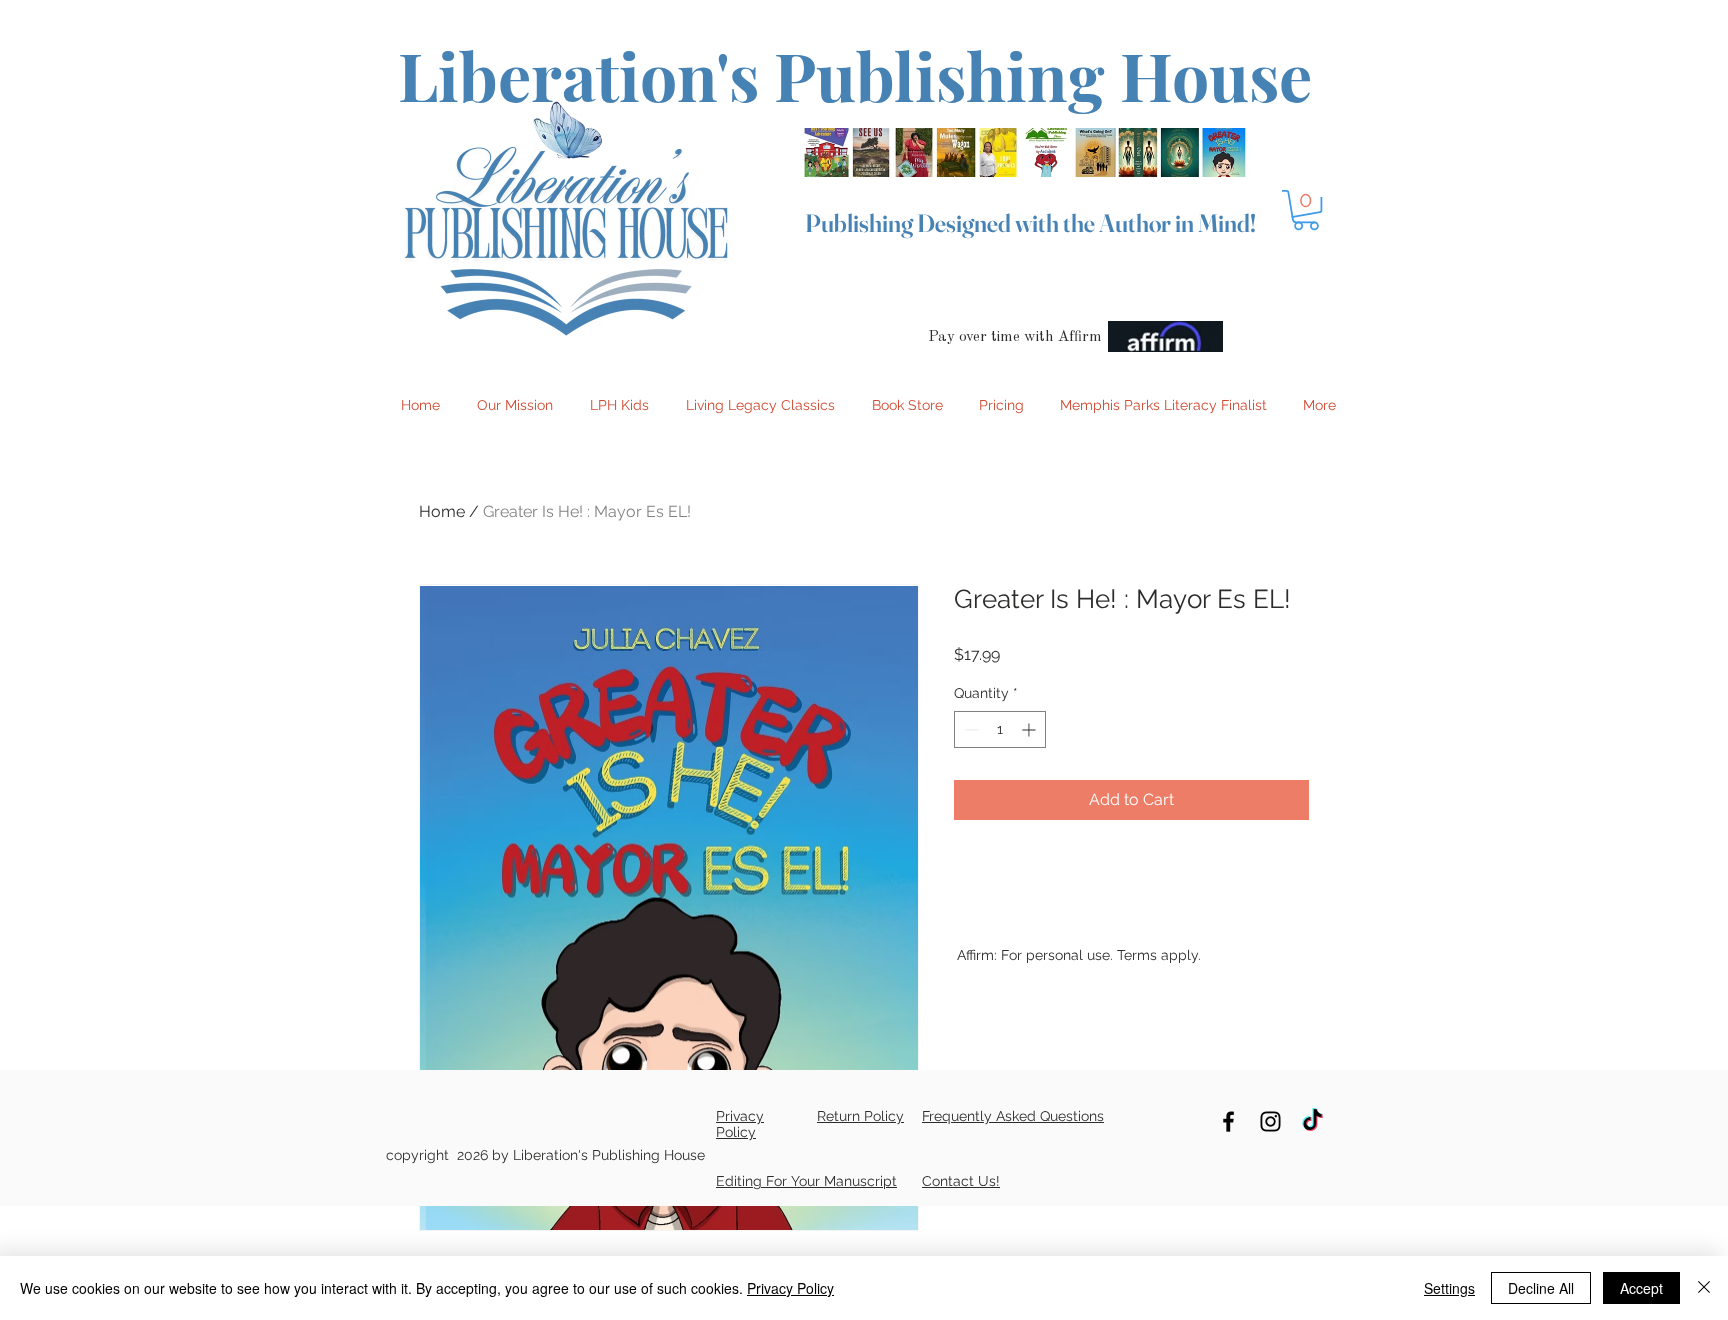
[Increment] (1030, 729)
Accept (1641, 1288)
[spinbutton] (1000, 729)
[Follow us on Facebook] (1228, 1121)
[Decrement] (969, 729)
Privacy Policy (790, 1288)
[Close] (1704, 1288)
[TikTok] (1312, 1121)
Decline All (1541, 1288)
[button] (1306, 210)
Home (442, 511)
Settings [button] (1449, 1288)
